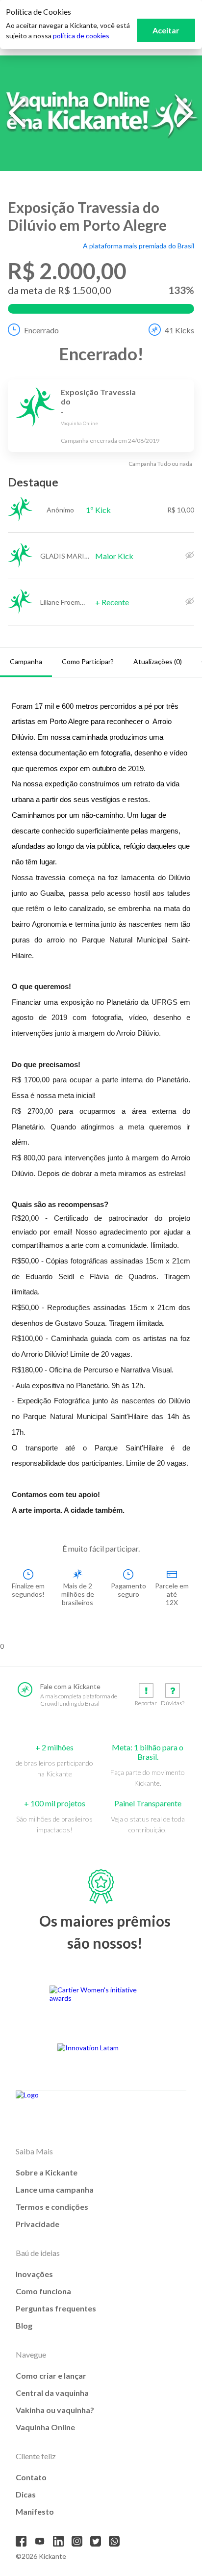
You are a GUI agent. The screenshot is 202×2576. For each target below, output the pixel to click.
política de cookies (81, 36)
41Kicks (179, 330)
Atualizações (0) (158, 661)
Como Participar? (88, 661)
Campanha (26, 661)
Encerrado (41, 330)
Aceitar (166, 30)
